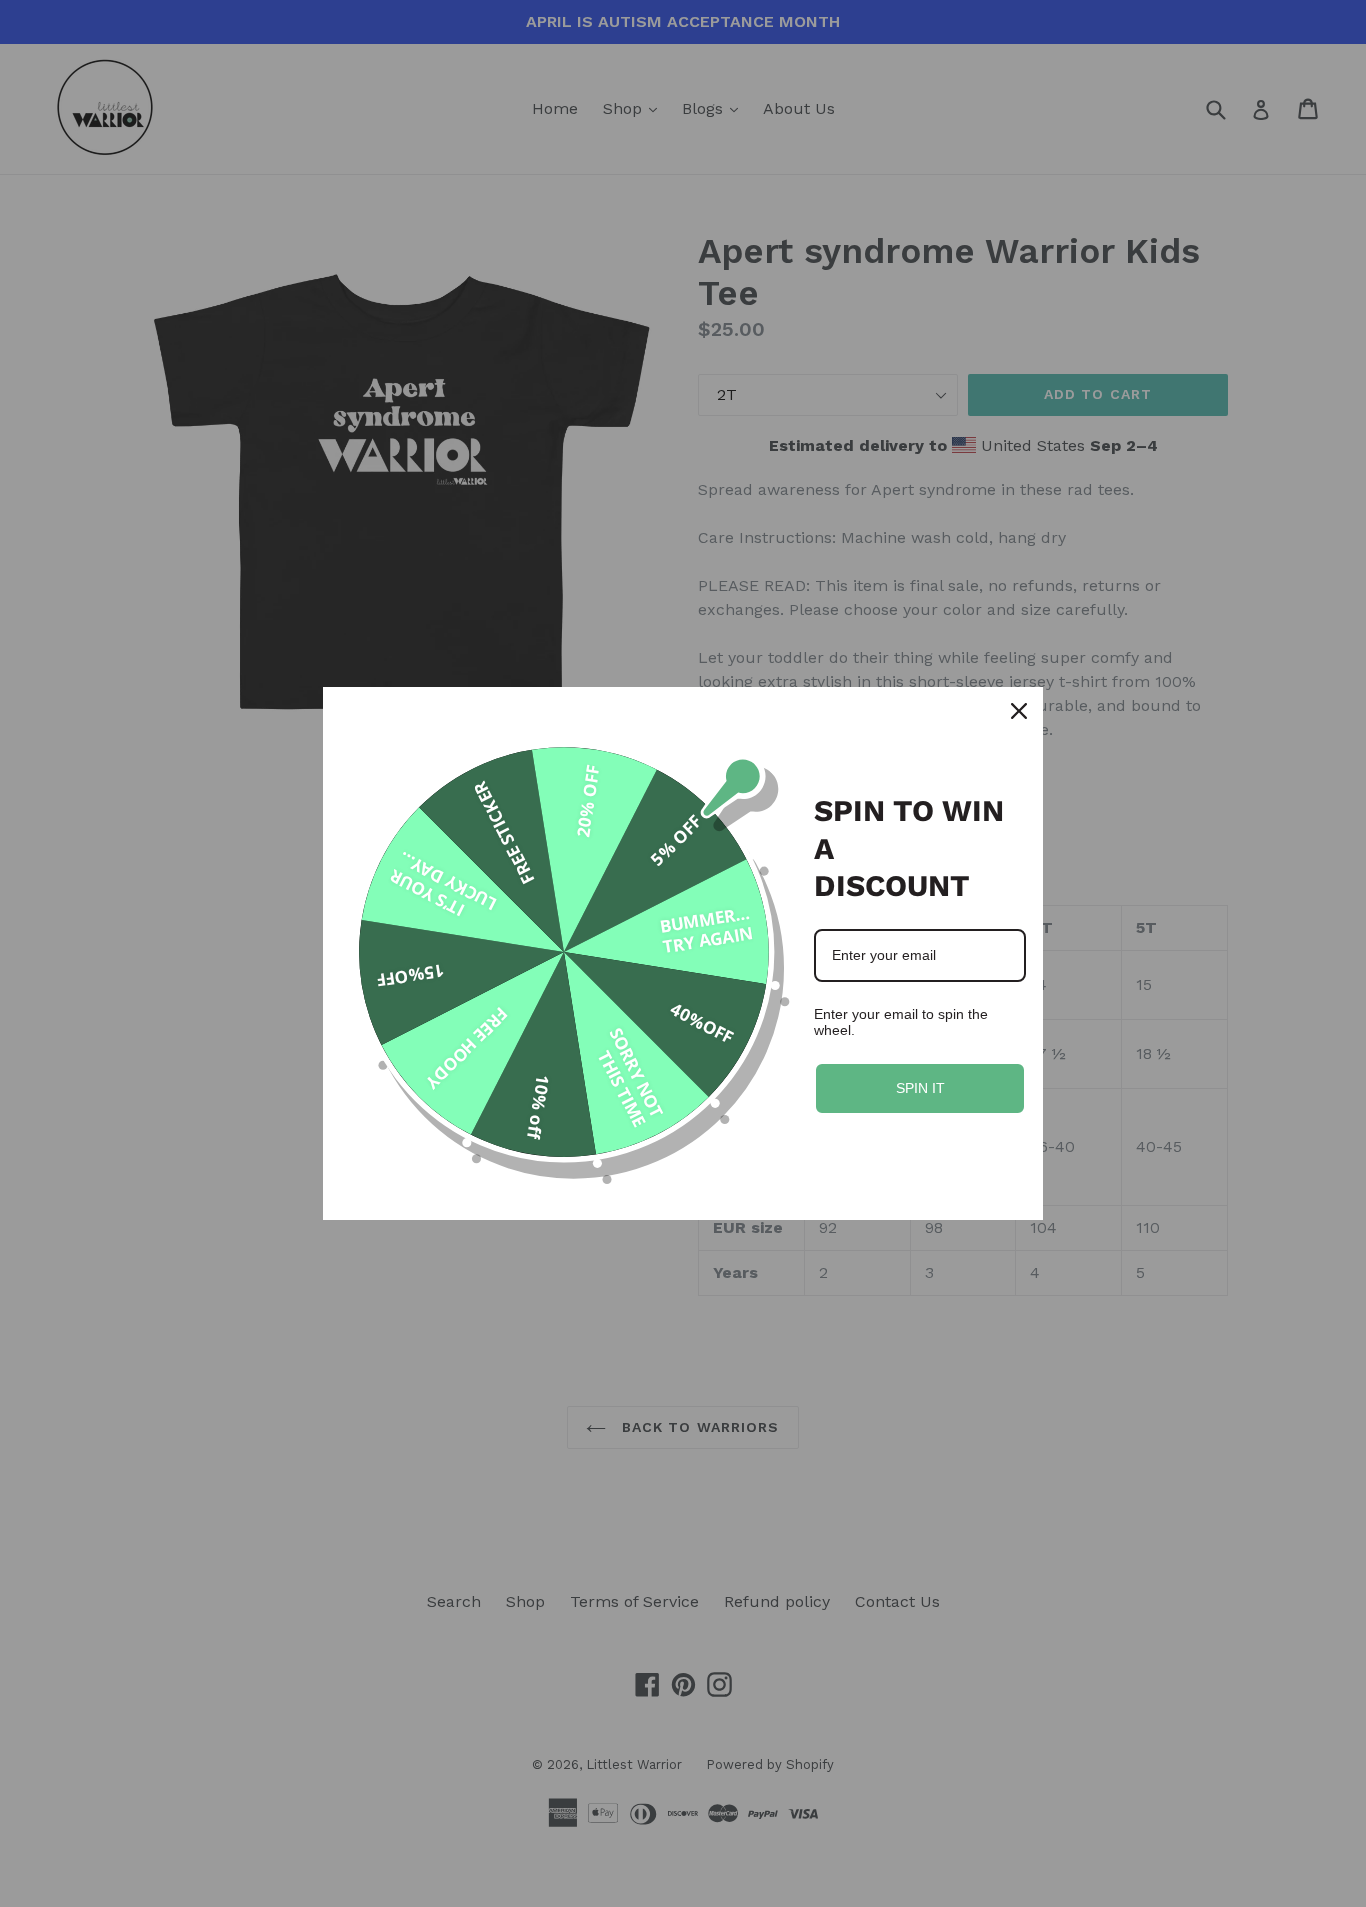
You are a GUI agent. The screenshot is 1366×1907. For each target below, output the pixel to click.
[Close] (1019, 711)
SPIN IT (920, 1088)
